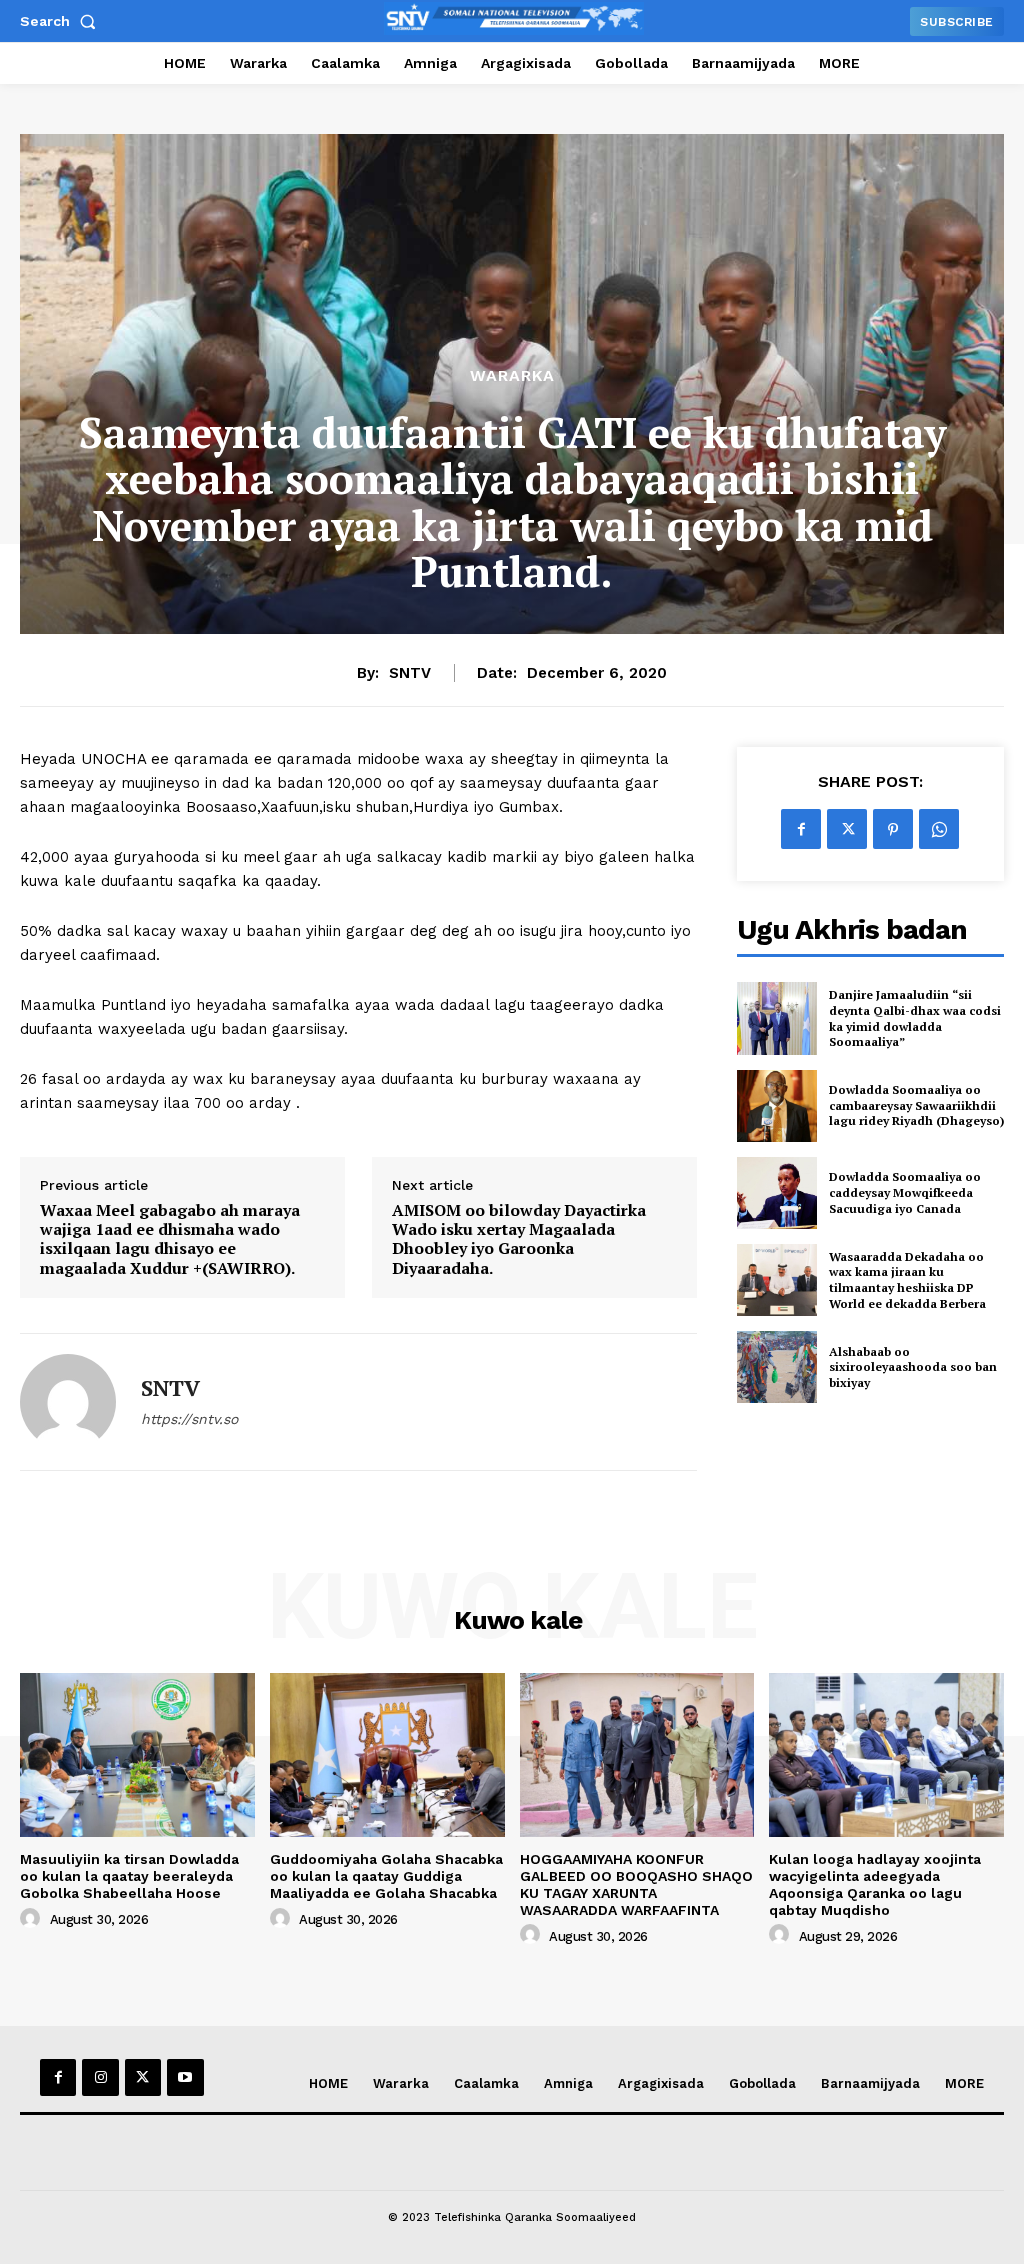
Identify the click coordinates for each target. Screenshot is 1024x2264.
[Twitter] (847, 829)
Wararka (512, 376)
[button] (62, 21)
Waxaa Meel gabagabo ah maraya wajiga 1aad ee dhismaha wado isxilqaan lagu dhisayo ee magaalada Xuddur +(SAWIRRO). (170, 1239)
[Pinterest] (893, 829)
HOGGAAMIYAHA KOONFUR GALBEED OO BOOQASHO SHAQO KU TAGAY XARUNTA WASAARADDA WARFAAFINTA (636, 1884)
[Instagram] (100, 2077)
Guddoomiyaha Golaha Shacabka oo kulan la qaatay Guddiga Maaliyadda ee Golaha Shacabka (386, 1876)
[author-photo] (33, 1919)
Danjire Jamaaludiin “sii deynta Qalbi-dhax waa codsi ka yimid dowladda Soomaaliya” (915, 1018)
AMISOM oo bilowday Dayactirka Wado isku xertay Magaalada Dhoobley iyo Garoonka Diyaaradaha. (519, 1239)
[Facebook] (801, 829)
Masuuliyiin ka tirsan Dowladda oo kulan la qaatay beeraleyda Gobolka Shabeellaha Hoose (129, 1876)
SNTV (410, 673)
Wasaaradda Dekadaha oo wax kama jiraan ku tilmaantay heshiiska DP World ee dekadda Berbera (907, 1280)
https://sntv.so (189, 1419)
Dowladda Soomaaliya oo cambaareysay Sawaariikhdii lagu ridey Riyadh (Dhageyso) (916, 1105)
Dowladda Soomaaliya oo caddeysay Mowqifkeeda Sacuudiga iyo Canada (905, 1192)
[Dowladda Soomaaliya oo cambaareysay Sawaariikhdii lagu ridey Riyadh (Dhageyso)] (777, 1106)
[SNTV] (68, 1402)
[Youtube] (185, 2077)
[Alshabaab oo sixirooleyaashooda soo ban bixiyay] (777, 1367)
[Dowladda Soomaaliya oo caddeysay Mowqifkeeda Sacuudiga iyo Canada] (777, 1193)
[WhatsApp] (939, 829)
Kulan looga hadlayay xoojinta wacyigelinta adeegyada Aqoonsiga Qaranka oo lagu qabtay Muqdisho (875, 1884)
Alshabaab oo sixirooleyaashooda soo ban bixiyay (913, 1367)
